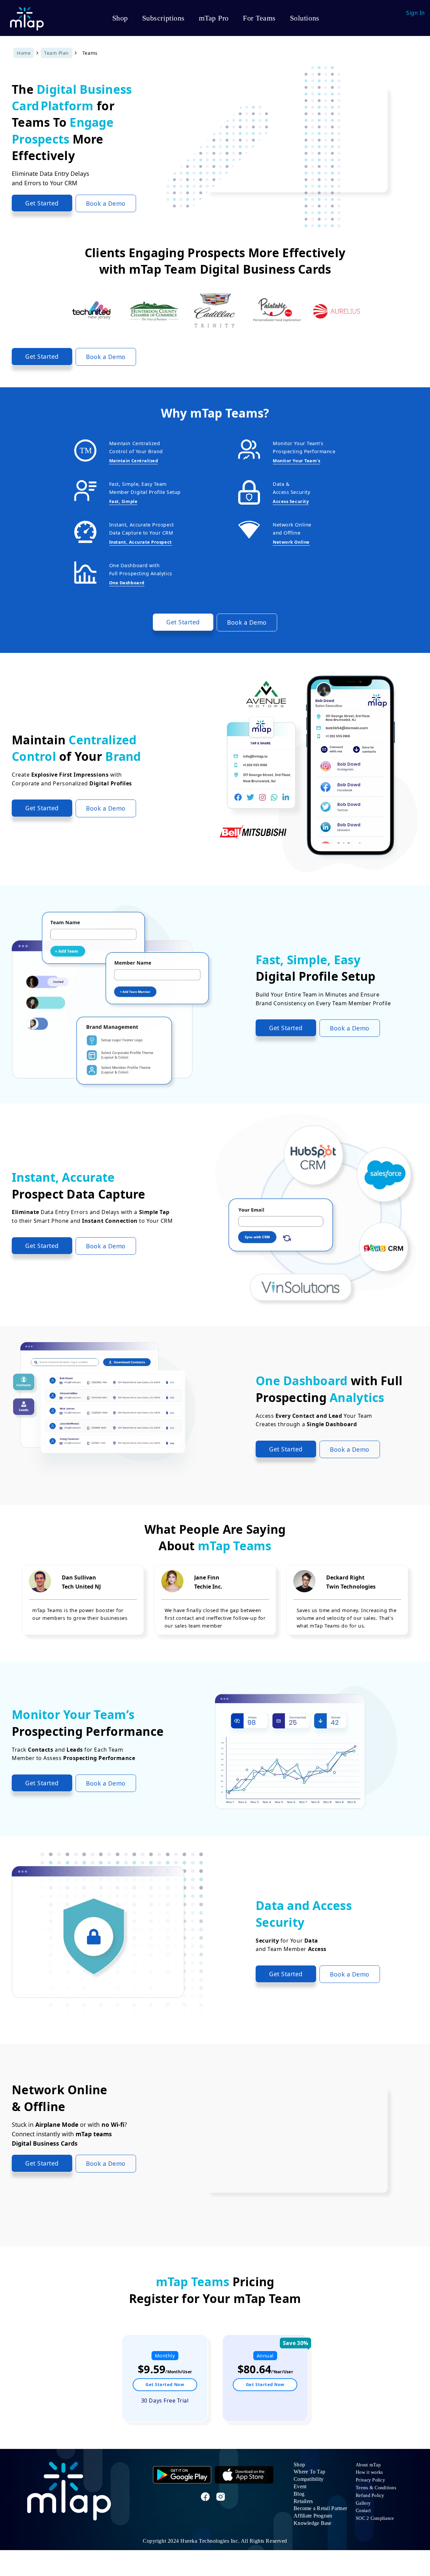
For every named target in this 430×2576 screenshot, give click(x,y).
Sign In (416, 13)
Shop (120, 18)
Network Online (291, 542)
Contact (363, 2511)
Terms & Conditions (376, 2488)
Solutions (305, 18)
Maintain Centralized (134, 461)
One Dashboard (127, 583)
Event (300, 2486)
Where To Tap (309, 2472)
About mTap (368, 2465)
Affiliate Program (313, 2516)
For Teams (259, 18)
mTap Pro (214, 18)
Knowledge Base (313, 2523)
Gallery (363, 2503)
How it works (369, 2472)
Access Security (291, 501)
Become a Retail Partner (320, 2508)
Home (24, 53)
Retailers (303, 2501)
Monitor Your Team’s (296, 461)
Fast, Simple (123, 501)
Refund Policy (370, 2495)
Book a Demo (106, 203)
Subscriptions (163, 18)
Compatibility (309, 2479)
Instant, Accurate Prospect (141, 542)
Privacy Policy (370, 2480)
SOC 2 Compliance (375, 2518)
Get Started (42, 203)
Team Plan (56, 53)
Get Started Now (165, 2384)
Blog (299, 2494)
